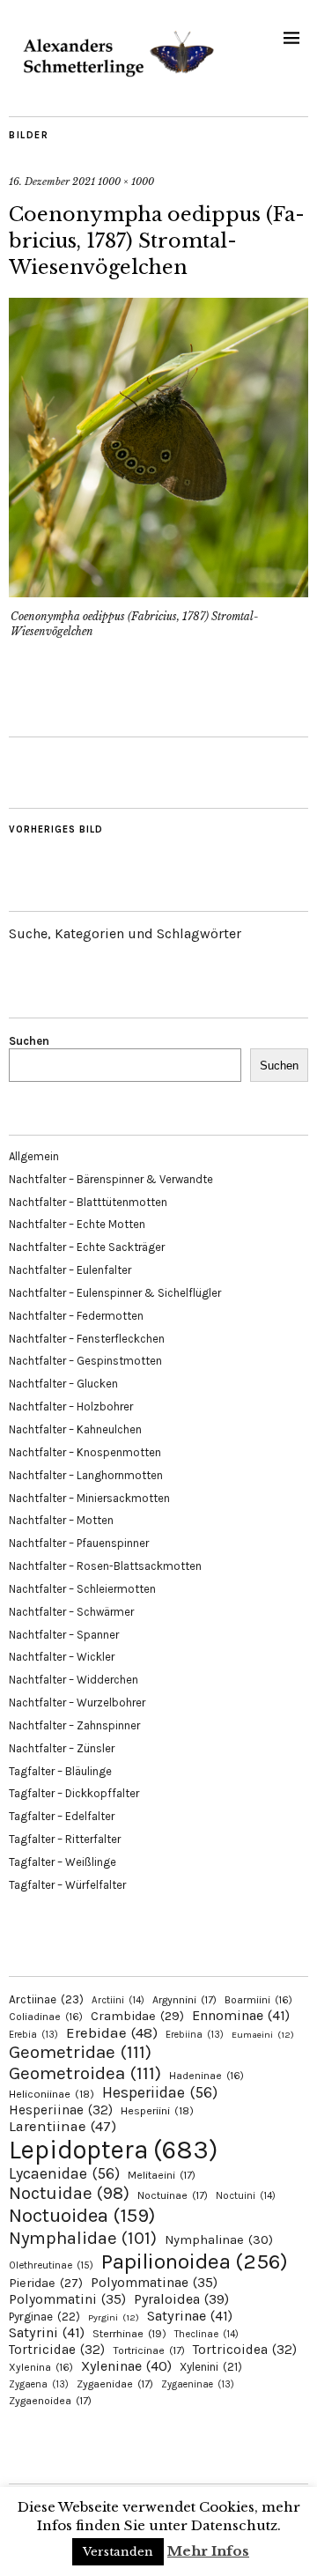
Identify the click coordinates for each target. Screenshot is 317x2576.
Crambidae (137, 2016)
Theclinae (206, 2334)
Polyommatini (67, 2299)
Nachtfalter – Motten (61, 1520)
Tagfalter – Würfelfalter (67, 1885)
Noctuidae (69, 2193)
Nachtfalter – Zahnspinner (74, 1725)
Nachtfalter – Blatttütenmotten (88, 1202)
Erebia (33, 2035)
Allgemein (34, 1156)
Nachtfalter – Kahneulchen (75, 1429)
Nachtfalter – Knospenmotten (85, 1452)
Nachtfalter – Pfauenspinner (79, 1543)
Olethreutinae (51, 2265)
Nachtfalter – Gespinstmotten (85, 1361)
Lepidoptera (113, 2150)
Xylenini (211, 2367)
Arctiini (118, 2000)
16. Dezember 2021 (52, 181)
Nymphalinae (219, 2239)
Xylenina (41, 2367)
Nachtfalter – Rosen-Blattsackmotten (105, 1566)
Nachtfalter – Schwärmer (71, 1612)
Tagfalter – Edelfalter (62, 1816)
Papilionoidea (195, 2261)
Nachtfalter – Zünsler (62, 1748)
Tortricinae (149, 2350)
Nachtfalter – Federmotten (76, 1316)
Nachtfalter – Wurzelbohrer (77, 1703)
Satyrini (47, 2332)
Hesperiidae (160, 2092)
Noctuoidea (82, 2215)
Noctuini (246, 2196)
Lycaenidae (64, 2173)
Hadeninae (206, 2076)
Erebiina (195, 2035)
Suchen (29, 1041)
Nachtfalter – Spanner (64, 1635)
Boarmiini (258, 2000)
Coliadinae (46, 2017)
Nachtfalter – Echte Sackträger (87, 1247)
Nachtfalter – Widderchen (74, 1680)
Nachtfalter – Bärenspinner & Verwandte (111, 1179)
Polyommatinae (154, 2283)
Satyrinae (190, 2316)
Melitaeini (162, 2175)
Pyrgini (114, 2317)
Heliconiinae (52, 2094)
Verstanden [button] (118, 2552)
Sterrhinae (129, 2333)
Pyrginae (44, 2317)
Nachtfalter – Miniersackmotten (89, 1498)
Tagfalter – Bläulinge (60, 1771)
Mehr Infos (208, 2551)
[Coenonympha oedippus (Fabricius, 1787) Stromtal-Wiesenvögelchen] (158, 592)
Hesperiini (157, 2111)
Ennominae (241, 2015)
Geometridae (80, 2052)
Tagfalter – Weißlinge (63, 1862)
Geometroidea (85, 2073)
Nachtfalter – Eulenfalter (70, 1270)
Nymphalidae (83, 2238)
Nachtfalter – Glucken (63, 1384)
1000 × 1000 (126, 181)
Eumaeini (263, 2035)
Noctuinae (173, 2195)
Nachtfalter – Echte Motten (77, 1224)
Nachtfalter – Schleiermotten (82, 1589)
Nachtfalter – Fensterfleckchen (87, 1339)
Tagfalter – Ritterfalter (65, 1839)
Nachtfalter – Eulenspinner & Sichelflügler (115, 1293)
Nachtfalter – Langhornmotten (86, 1475)
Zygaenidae (115, 2384)
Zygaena (39, 2384)
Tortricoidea (245, 2350)
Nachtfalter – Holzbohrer (71, 1406)
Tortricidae (57, 2350)
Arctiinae (46, 1999)
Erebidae (112, 2032)
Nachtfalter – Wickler (62, 1657)
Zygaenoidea (50, 2401)
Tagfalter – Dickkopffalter (74, 1793)
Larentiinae (63, 2126)
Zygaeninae (198, 2384)
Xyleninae (126, 2366)
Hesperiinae (61, 2110)
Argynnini (184, 2000)
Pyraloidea (181, 2299)
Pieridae (46, 2283)
